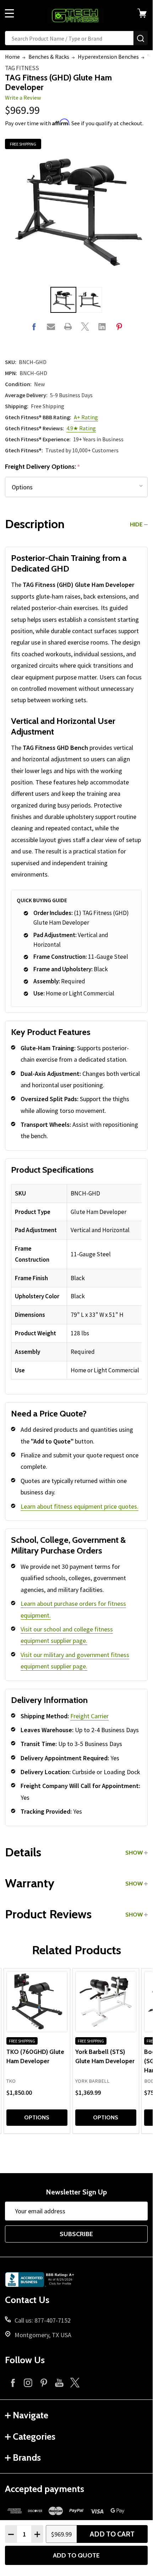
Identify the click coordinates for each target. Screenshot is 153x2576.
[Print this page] (68, 327)
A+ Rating (86, 417)
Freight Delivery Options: (43, 467)
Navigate (31, 2415)
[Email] (51, 327)
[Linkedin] (102, 327)
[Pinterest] (119, 327)
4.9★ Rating (81, 428)
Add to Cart (112, 2534)
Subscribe (76, 2234)
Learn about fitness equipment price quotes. (80, 1506)
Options (37, 2117)
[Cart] (145, 13)
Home (12, 57)
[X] (85, 327)
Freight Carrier (89, 1716)
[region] (76, 1282)
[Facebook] (34, 327)
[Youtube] (59, 2383)
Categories (34, 2436)
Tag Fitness (22, 68)
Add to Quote (76, 2555)
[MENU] (10, 13)
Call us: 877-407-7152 (43, 2320)
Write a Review (23, 98)
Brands (27, 2457)
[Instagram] (28, 2383)
